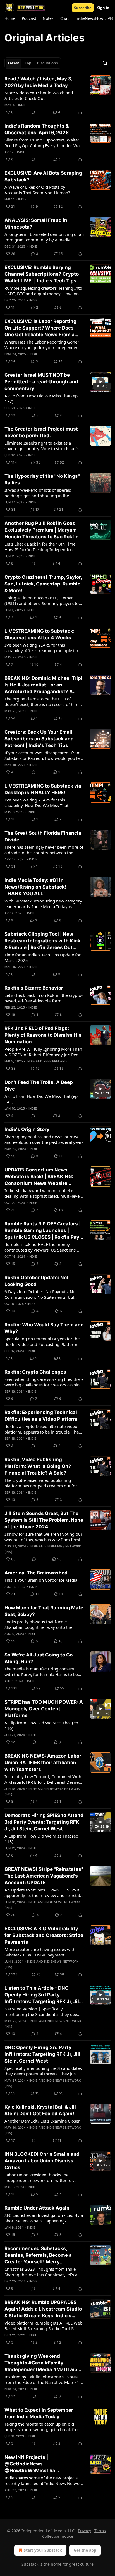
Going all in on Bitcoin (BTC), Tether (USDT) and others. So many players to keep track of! (42, 601)
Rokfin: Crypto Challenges (35, 1372)
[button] (10, 18)
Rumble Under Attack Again (37, 2208)
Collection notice (58, 2536)
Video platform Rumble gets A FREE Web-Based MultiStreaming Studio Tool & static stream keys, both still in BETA (44, 2326)
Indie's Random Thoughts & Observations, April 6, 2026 (37, 129)
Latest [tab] (14, 63)
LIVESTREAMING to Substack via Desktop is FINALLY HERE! (43, 789)
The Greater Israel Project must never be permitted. (41, 432)
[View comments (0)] (33, 112)
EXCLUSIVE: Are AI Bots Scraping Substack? (43, 176)
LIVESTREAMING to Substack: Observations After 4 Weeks (39, 634)
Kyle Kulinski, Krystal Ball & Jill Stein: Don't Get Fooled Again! (40, 2110)
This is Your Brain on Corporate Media (41, 1580)
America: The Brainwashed (36, 1573)
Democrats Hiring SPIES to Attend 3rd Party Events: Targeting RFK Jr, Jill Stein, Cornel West (44, 1822)
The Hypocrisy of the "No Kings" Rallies (42, 479)
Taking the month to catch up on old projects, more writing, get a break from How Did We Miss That (43, 2427)
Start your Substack (43, 2550)
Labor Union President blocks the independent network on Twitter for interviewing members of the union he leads (41, 2178)
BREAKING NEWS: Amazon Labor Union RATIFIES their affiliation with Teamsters (43, 1763)
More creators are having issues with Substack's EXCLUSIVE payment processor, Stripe (40, 1952)
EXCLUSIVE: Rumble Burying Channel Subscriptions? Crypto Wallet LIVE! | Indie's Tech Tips (42, 274)
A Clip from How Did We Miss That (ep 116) (41, 1725)
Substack (30, 2564)
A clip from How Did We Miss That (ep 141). (41, 1099)
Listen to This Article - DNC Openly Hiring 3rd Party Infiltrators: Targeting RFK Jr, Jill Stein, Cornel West (42, 1995)
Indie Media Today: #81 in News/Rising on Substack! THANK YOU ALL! (35, 887)
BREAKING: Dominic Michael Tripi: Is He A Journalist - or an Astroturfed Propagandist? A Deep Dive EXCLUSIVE (44, 685)
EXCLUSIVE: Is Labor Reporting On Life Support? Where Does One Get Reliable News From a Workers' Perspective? (40, 328)
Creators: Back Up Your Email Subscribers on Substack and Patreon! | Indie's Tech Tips (39, 739)
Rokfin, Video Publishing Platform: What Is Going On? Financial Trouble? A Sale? (38, 1466)
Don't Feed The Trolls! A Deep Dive (39, 1086)
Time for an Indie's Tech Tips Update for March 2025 (43, 957)
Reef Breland (55, 1061)
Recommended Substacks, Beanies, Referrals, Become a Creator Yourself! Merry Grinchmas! (38, 2255)
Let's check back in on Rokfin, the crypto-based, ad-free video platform (44, 998)
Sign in (103, 8)
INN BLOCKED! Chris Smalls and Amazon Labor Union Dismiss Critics (42, 2161)
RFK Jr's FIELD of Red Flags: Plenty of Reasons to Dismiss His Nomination (43, 1035)
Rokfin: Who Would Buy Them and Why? (44, 1328)
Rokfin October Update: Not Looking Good (37, 1281)
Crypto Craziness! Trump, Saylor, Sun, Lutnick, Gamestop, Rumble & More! (43, 584)
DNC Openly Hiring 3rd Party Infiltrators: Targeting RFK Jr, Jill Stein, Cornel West (42, 2054)
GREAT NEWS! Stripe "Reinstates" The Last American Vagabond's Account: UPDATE (44, 1876)
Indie (22, 105)
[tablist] (33, 63)
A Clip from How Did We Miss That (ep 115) (41, 1839)
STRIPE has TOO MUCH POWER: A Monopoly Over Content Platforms (44, 1709)
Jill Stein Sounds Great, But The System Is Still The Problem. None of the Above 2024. (44, 1520)
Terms (100, 2531)
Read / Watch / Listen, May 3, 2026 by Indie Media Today (38, 82)
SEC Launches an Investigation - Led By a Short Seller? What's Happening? (44, 2218)
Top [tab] (28, 63)
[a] (100, 382)
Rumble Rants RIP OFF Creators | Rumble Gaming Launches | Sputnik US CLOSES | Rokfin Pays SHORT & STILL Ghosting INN (43, 1231)
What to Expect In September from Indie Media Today (39, 2413)
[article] (57, 95)
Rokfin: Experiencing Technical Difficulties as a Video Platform (41, 1416)
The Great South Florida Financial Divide (44, 836)
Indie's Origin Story (27, 1129)
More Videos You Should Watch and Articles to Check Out (39, 95)
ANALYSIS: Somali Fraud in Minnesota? (36, 224)
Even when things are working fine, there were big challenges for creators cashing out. (44, 1382)
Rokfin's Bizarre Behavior (34, 988)
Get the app (85, 2550)
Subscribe (83, 8)
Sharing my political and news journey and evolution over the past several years (44, 1139)
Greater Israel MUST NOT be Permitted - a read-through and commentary (41, 382)
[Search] (105, 63)
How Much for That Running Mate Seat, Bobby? (44, 1611)
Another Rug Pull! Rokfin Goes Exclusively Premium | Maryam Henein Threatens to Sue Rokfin (42, 530)
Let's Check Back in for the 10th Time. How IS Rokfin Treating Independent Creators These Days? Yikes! (40, 547)
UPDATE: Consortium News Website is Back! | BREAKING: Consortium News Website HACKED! (39, 1177)
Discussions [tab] (47, 63)
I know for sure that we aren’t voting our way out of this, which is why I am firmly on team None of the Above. (43, 1537)
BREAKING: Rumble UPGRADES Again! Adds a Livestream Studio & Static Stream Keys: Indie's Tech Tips (43, 2309)
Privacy (84, 2531)
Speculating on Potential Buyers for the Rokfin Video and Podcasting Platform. (42, 1341)
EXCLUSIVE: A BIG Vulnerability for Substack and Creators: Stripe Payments (44, 1935)
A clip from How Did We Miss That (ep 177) (41, 398)
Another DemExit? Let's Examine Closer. (42, 2121)
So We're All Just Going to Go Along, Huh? (39, 1658)
